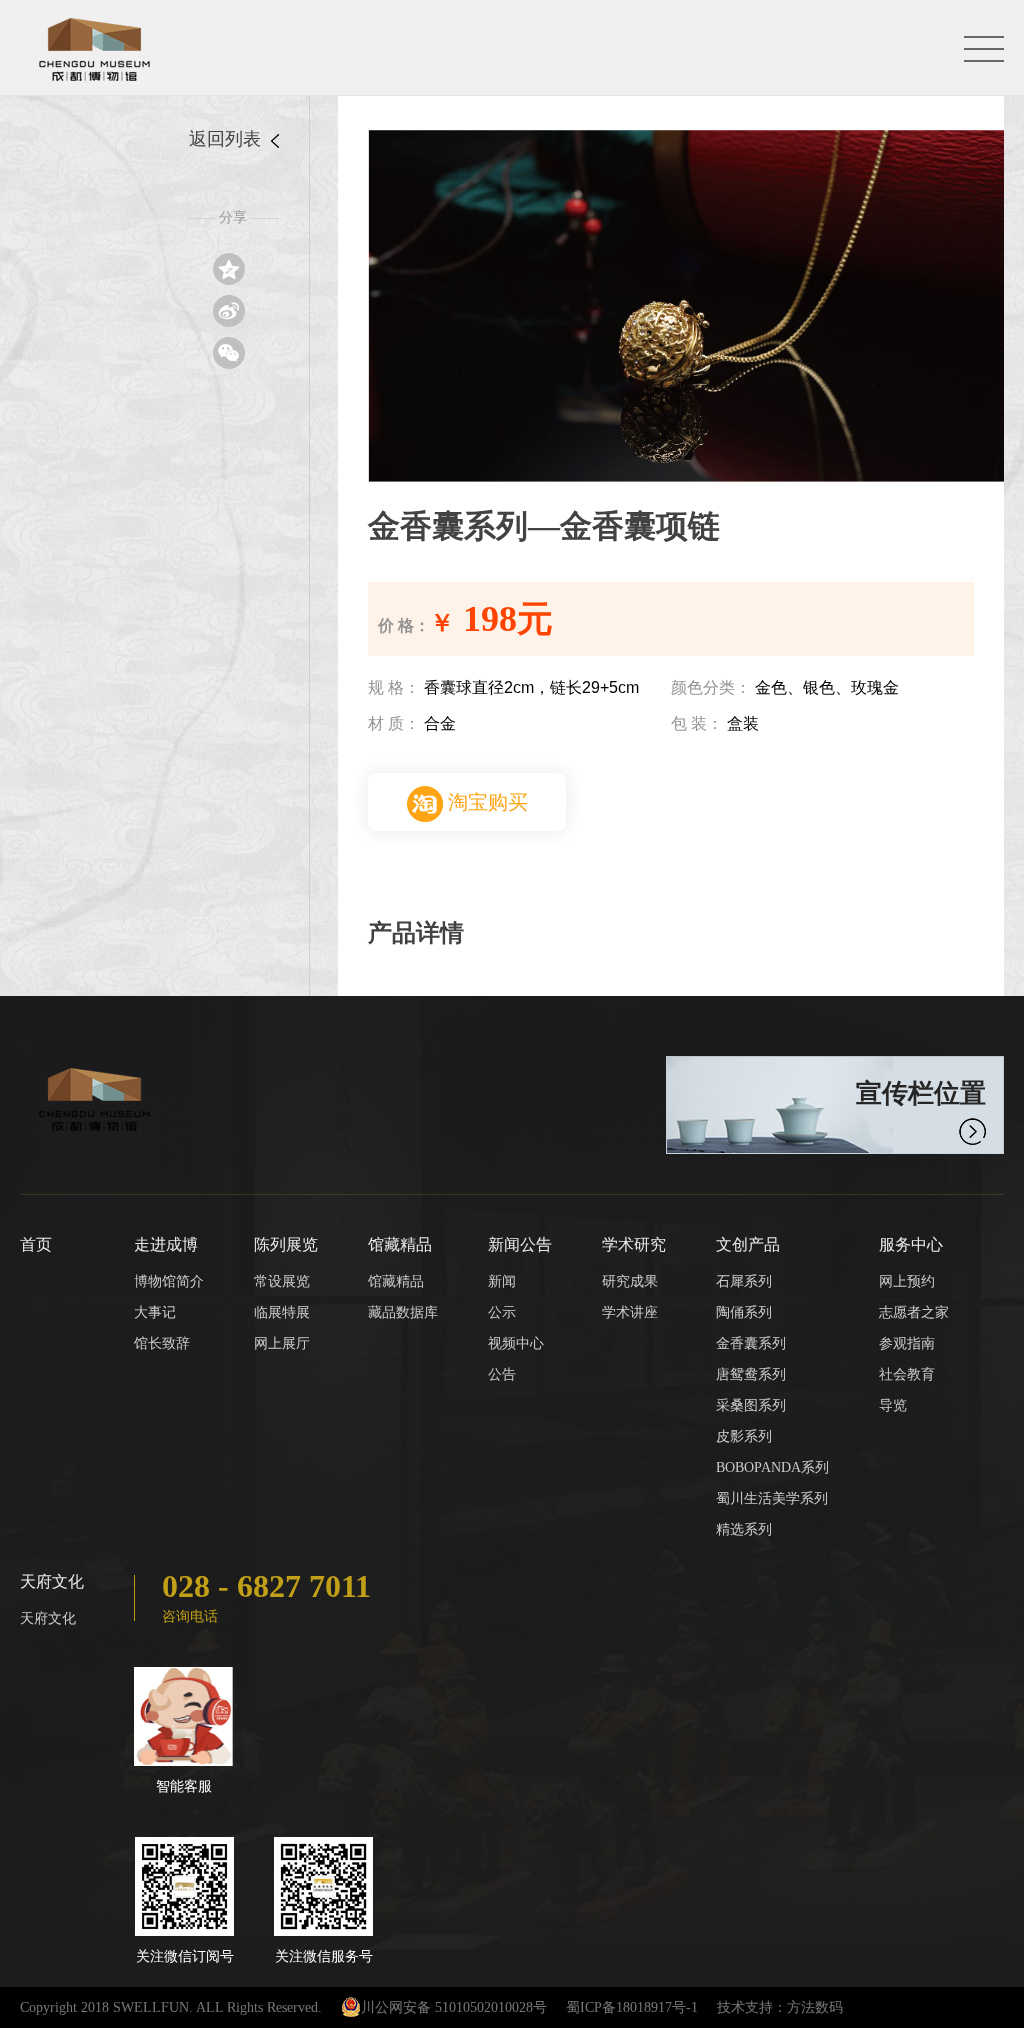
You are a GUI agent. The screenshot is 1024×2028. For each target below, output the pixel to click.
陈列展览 (286, 1244)
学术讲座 (630, 1312)
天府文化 (52, 1581)
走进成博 (166, 1244)
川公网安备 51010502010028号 (454, 2007)
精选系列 (744, 1529)
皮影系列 (744, 1436)
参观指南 (907, 1343)
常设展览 (282, 1281)
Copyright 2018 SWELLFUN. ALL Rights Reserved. (171, 2007)
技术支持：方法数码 (780, 2007)
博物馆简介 (169, 1281)
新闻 (502, 1281)
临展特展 (282, 1312)
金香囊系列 (751, 1343)
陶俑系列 (744, 1312)
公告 (502, 1374)
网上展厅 (282, 1343)
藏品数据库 (403, 1312)
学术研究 (634, 1244)
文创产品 (748, 1244)
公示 (502, 1312)
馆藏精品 (400, 1244)
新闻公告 (520, 1244)
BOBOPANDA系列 (772, 1467)
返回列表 (227, 139)
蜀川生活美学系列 (772, 1498)
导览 (893, 1405)
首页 (36, 1244)
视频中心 (516, 1343)
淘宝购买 (485, 802)
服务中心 (911, 1244)
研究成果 (630, 1281)
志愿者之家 (914, 1312)
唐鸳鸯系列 (751, 1374)
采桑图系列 (751, 1405)
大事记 (155, 1312)
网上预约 (907, 1281)
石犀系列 (744, 1281)
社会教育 (907, 1374)
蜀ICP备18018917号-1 (632, 2007)
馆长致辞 (162, 1343)
